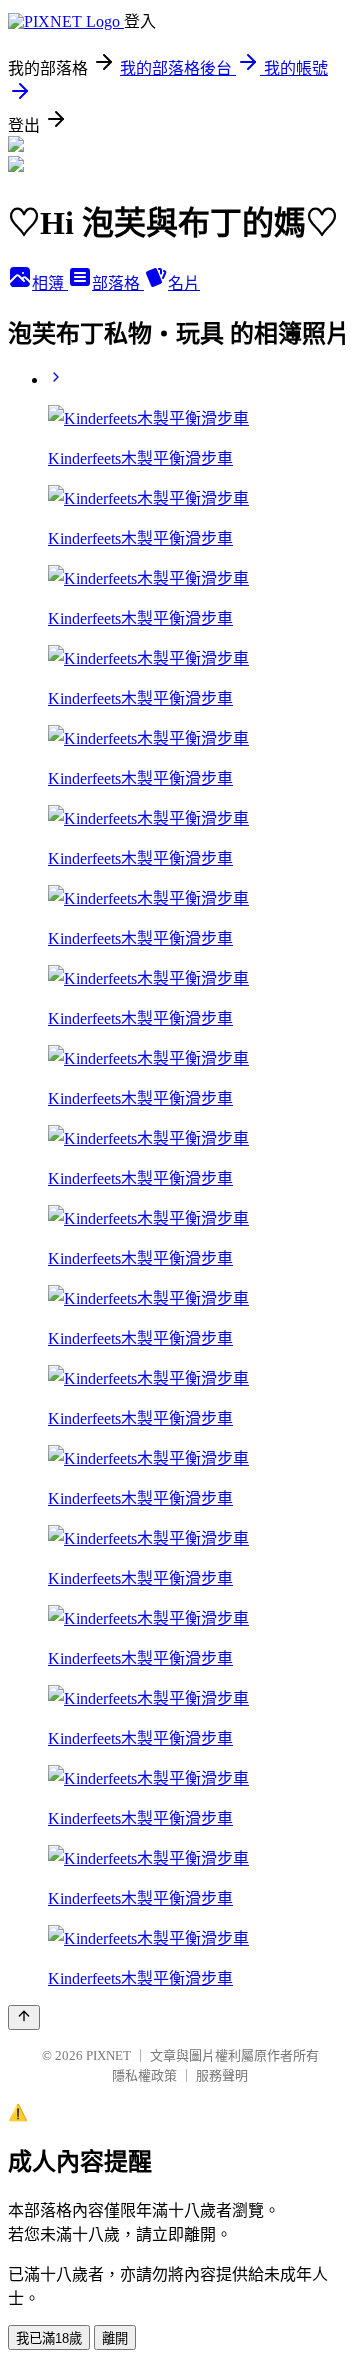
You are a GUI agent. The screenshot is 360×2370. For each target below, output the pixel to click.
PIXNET (108, 2055)
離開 (115, 2338)
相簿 (50, 283)
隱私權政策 (144, 2075)
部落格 (118, 283)
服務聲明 (222, 2075)
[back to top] (24, 2017)
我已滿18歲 (49, 2338)
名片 (184, 283)
